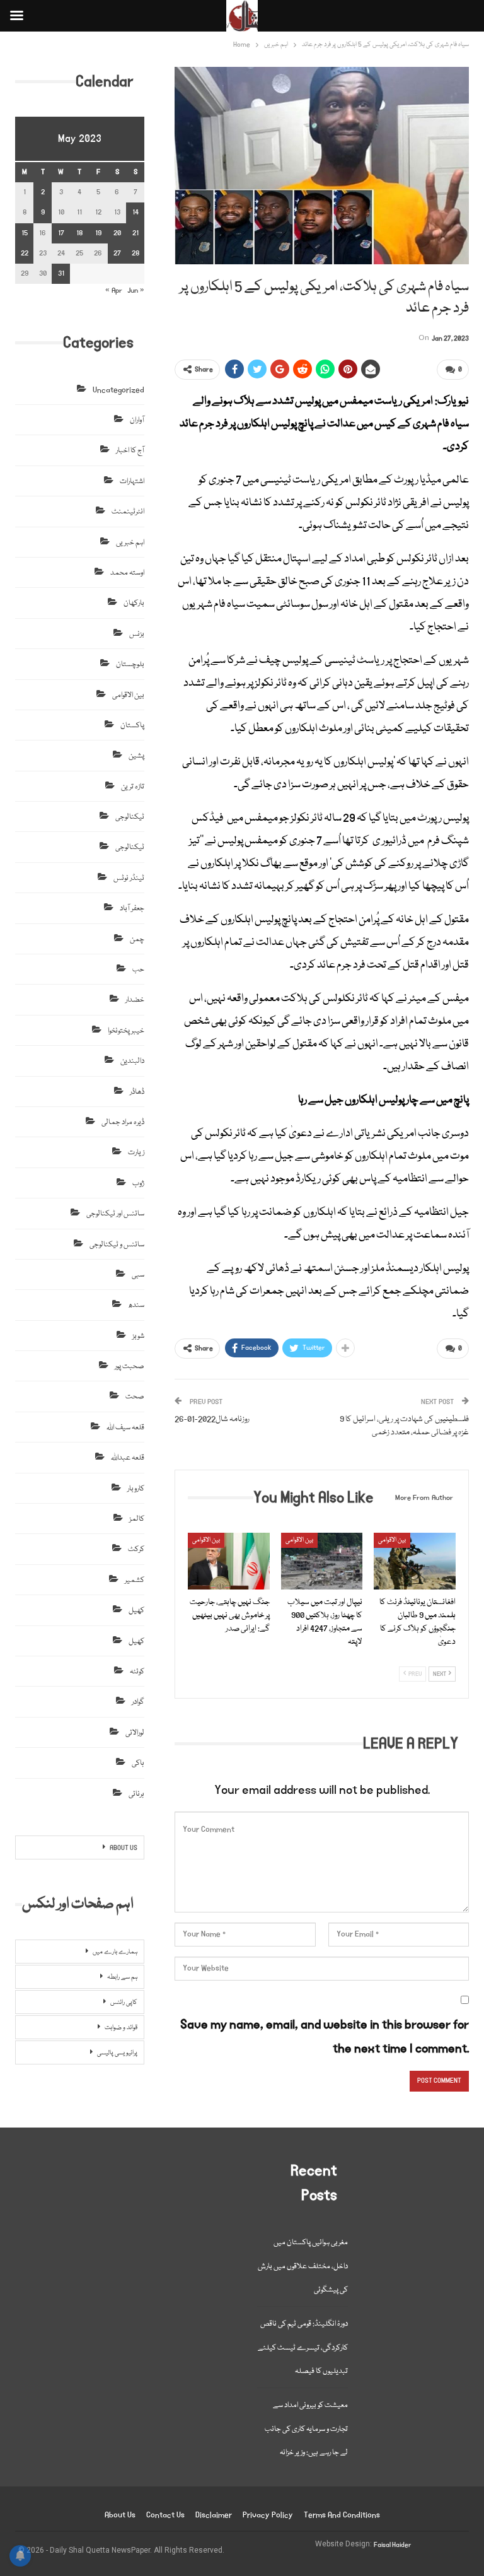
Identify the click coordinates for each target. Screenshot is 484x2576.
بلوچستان (130, 664)
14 (135, 212)
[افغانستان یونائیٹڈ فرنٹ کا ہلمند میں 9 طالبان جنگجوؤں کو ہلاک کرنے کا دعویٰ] (415, 1561)
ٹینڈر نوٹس (129, 878)
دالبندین (132, 1061)
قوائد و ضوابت (121, 2028)
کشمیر (135, 1580)
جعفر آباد (132, 909)
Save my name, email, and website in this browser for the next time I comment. (325, 2036)
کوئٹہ (137, 1672)
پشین (136, 756)
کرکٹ (136, 1549)
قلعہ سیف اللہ (125, 1428)
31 (61, 273)
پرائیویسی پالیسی (117, 2053)
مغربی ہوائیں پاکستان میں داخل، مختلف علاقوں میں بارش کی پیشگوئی (303, 2266)
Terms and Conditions (342, 2515)
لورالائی (135, 1733)
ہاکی (138, 1763)
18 (79, 233)
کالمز (137, 1519)
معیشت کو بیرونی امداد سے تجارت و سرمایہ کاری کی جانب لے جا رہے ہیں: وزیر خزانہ (306, 2429)
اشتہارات (132, 482)
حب (138, 970)
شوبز (138, 1336)
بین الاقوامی (206, 1540)
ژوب (138, 1184)
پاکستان (132, 726)
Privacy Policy (268, 2515)
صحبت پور (130, 1367)
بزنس (137, 634)
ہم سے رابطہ (122, 1977)
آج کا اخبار (130, 451)
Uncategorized (118, 390)
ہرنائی (136, 1794)
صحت (135, 1397)
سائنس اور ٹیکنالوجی (115, 1214)
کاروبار (136, 1489)
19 (98, 233)
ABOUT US (124, 1848)
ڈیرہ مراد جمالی (123, 1122)
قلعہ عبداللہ (128, 1458)
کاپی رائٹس (124, 2003)
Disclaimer (214, 2515)
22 (25, 253)
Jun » (136, 290)
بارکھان (134, 603)
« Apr (114, 290)
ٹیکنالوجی (130, 817)
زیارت (136, 1153)
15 (25, 233)
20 (117, 233)
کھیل (136, 1611)
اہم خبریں (130, 543)
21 (135, 233)
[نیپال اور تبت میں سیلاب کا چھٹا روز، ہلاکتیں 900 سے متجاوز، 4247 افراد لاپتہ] (322, 1561)
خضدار (135, 1000)
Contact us (165, 2515)
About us (120, 2515)
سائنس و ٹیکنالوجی (117, 1245)
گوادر (138, 1702)
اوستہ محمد (127, 573)
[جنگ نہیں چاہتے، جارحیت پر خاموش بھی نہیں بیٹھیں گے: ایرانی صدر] (229, 1561)
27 (117, 253)
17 (61, 233)
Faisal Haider (393, 2545)
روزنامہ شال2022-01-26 (212, 1419)
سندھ (136, 1305)
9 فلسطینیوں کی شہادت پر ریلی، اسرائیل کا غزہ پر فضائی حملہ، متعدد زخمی (404, 1426)
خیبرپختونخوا (126, 1031)
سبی (138, 1275)
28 (135, 253)
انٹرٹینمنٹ (128, 512)
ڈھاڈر (137, 1092)
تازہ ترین (133, 787)
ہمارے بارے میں (115, 1952)
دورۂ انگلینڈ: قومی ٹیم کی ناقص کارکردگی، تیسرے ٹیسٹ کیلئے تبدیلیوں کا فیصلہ (303, 2348)
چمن (137, 940)
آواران (137, 420)
